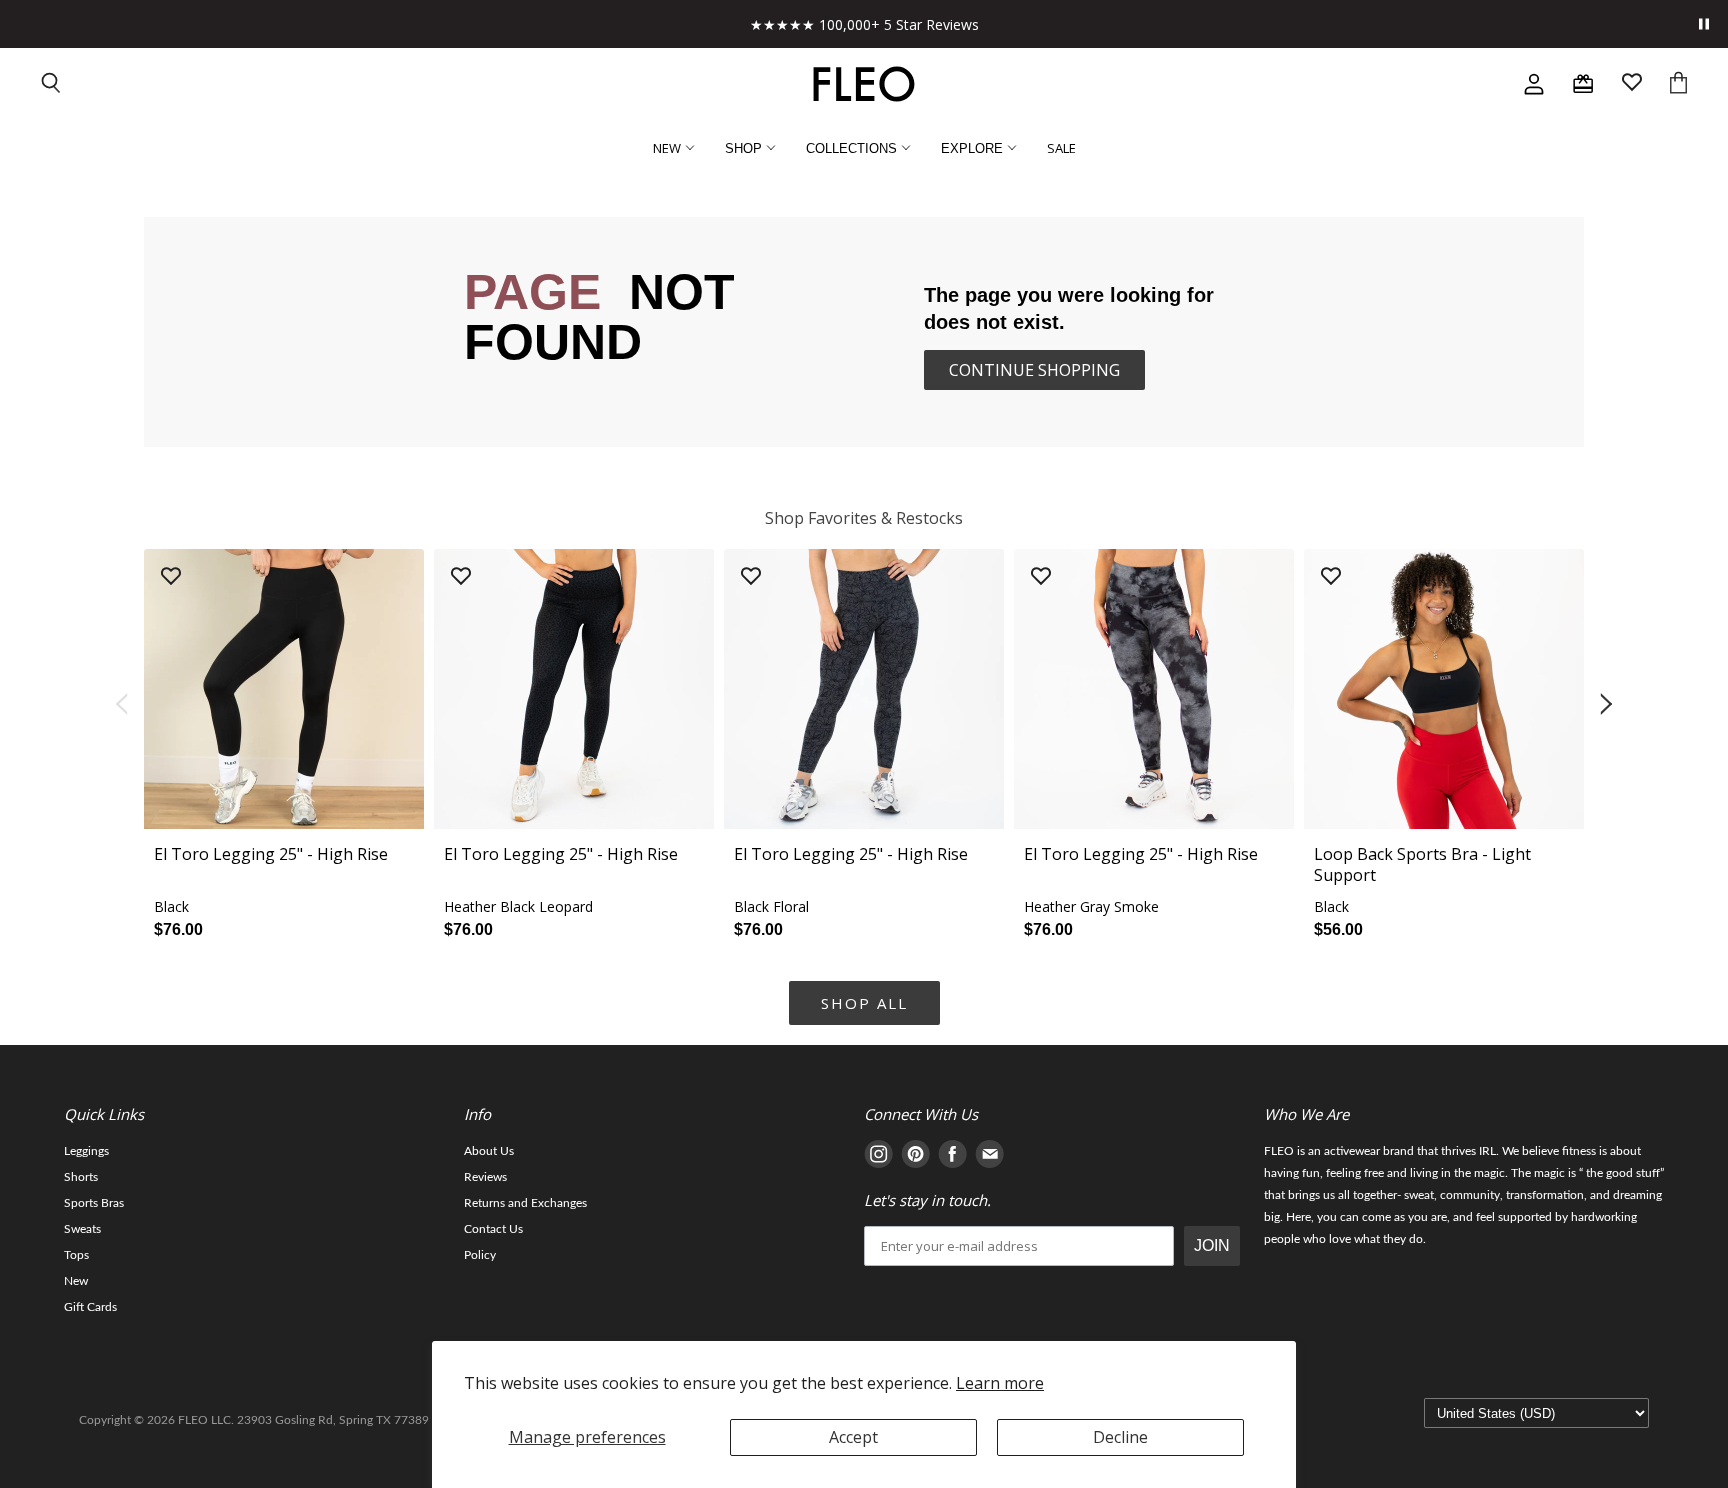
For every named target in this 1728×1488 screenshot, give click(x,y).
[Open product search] (52, 84)
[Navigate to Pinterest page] (915, 1157)
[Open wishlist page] (1632, 84)
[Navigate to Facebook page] (952, 1157)
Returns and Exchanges (525, 1203)
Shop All (864, 1003)
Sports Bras (94, 1203)
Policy (480, 1255)
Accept (853, 1437)
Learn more (1000, 1383)
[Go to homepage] (864, 84)
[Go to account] (1534, 84)
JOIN (1212, 1245)
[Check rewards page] (1583, 84)
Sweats (82, 1229)
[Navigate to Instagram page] (878, 1157)
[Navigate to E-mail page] (989, 1157)
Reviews (485, 1177)
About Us (489, 1151)
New (76, 1281)
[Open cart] (1678, 84)
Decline (1120, 1437)
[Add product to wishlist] (171, 577)
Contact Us (493, 1229)
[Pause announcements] (1704, 24)
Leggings (86, 1151)
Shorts (81, 1177)
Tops (76, 1255)
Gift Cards (90, 1307)
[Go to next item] (1608, 705)
